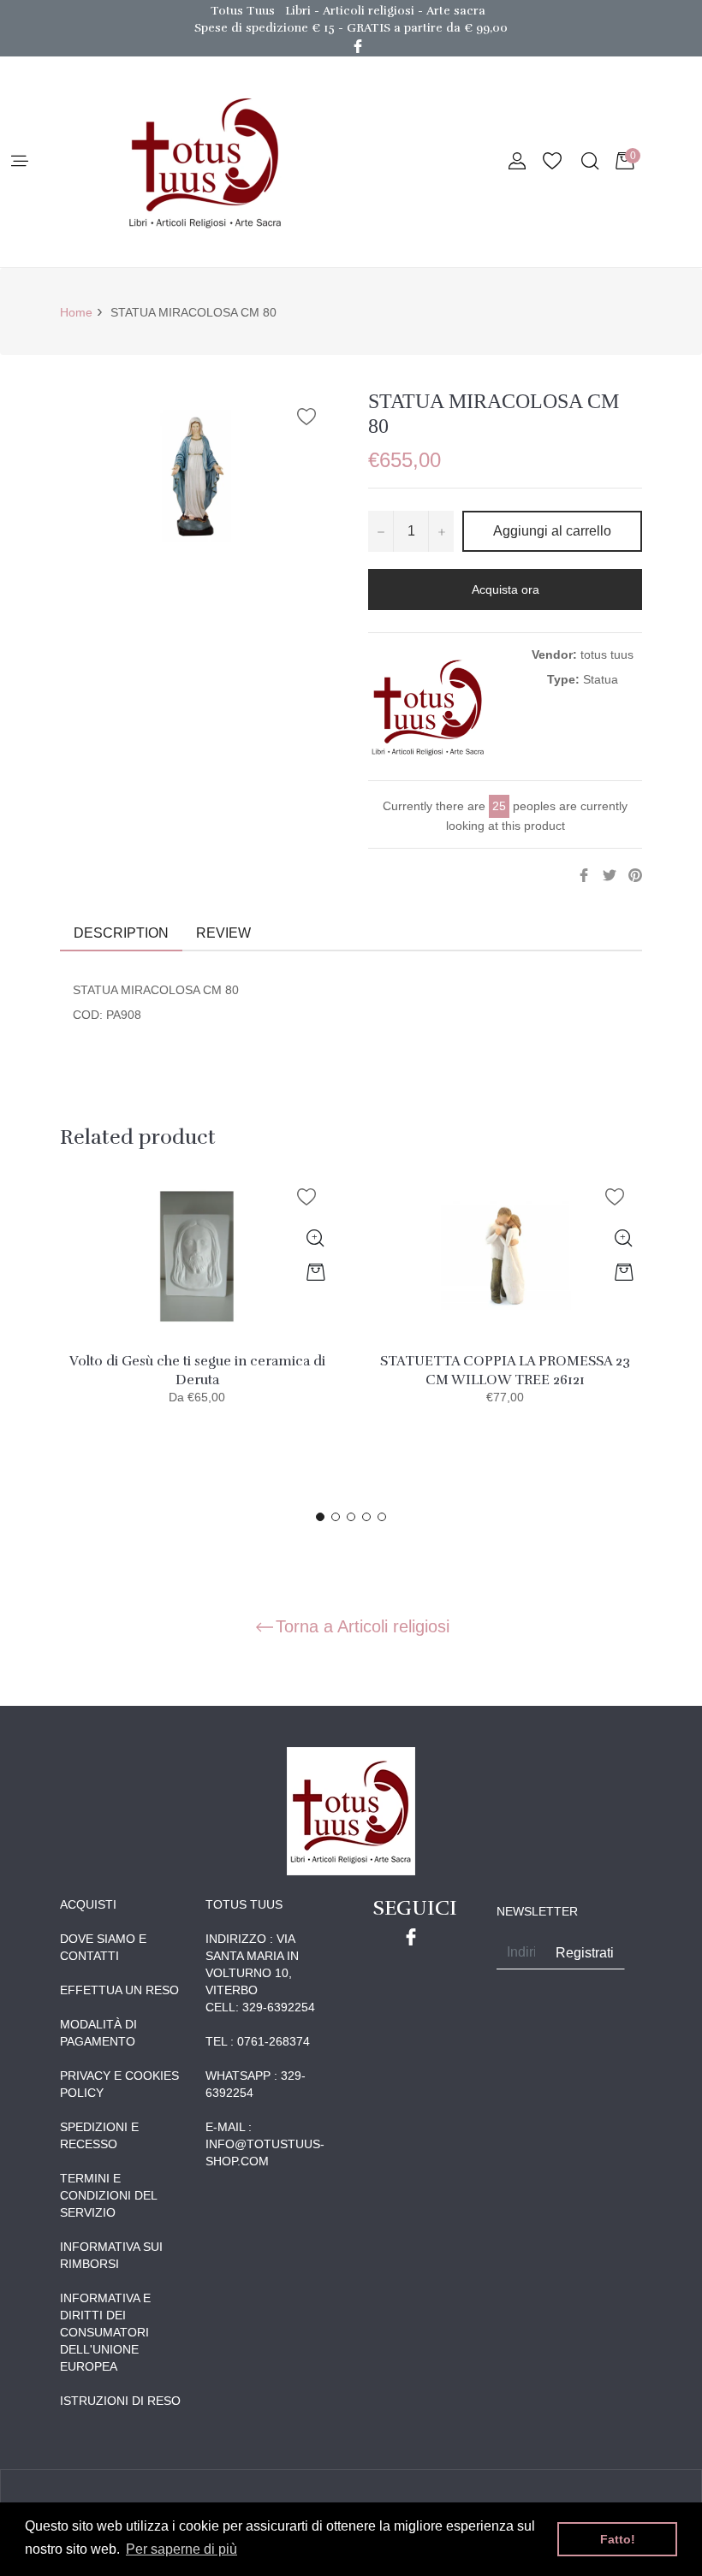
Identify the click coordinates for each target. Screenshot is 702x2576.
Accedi (517, 162)
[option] (197, 1304)
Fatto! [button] (618, 2539)
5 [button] (382, 1517)
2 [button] (336, 1517)
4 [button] (366, 1517)
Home (76, 312)
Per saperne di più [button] (181, 2549)
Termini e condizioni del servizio (108, 2195)
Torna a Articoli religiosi (363, 1626)
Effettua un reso (119, 1990)
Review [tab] (225, 933)
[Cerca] (589, 162)
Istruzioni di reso (120, 2401)
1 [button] (320, 1517)
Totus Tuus (243, 11)
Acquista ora (506, 589)
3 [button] (351, 1517)
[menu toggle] (18, 162)
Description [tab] (121, 933)
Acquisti (88, 1904)
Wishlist (552, 162)
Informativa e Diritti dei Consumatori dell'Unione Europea (105, 2332)
